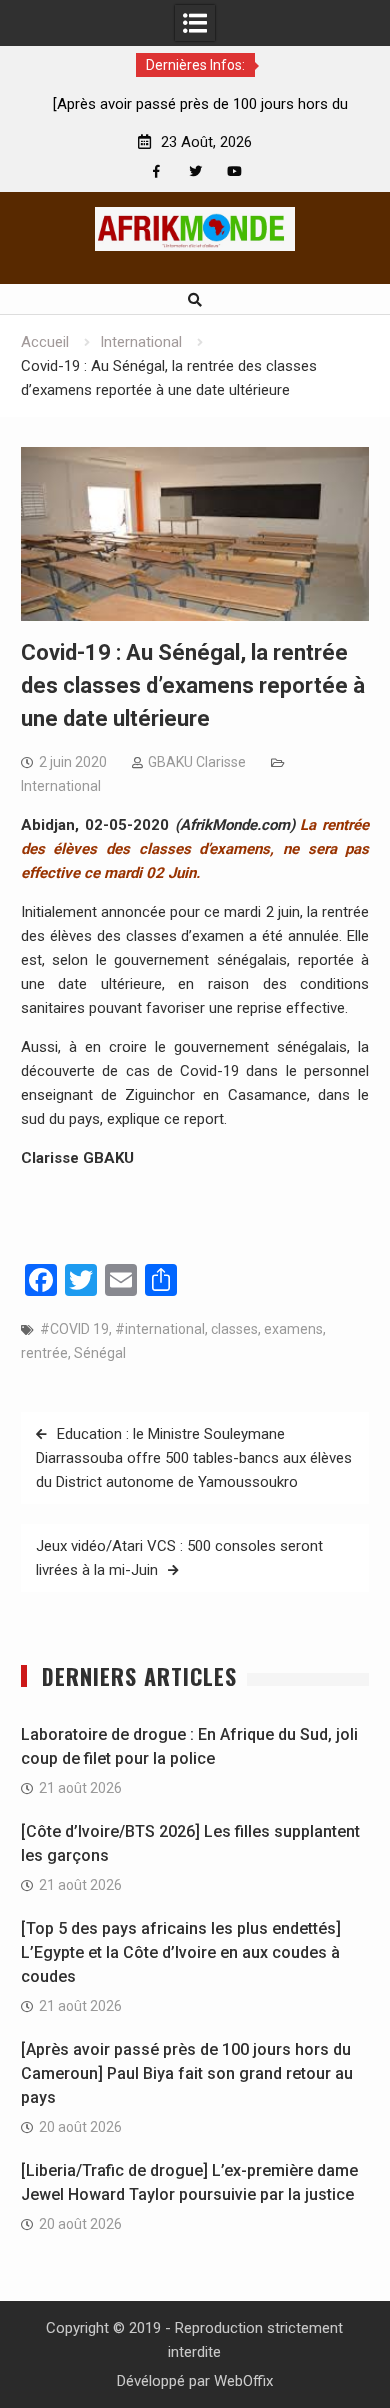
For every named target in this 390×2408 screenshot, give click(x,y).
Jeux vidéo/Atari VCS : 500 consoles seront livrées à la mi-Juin (179, 1558)
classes (234, 1329)
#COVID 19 (74, 1329)
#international (160, 1329)
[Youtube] (234, 171)
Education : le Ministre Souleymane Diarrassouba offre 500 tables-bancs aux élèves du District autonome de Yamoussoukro (194, 1458)
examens (293, 1329)
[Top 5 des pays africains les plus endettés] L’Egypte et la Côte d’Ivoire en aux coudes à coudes (181, 1952)
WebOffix (243, 2381)
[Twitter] (195, 171)
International (61, 786)
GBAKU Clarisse (197, 762)
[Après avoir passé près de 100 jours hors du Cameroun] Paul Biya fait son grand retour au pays (187, 2073)
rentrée (44, 1353)
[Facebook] (156, 171)
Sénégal (100, 1353)
